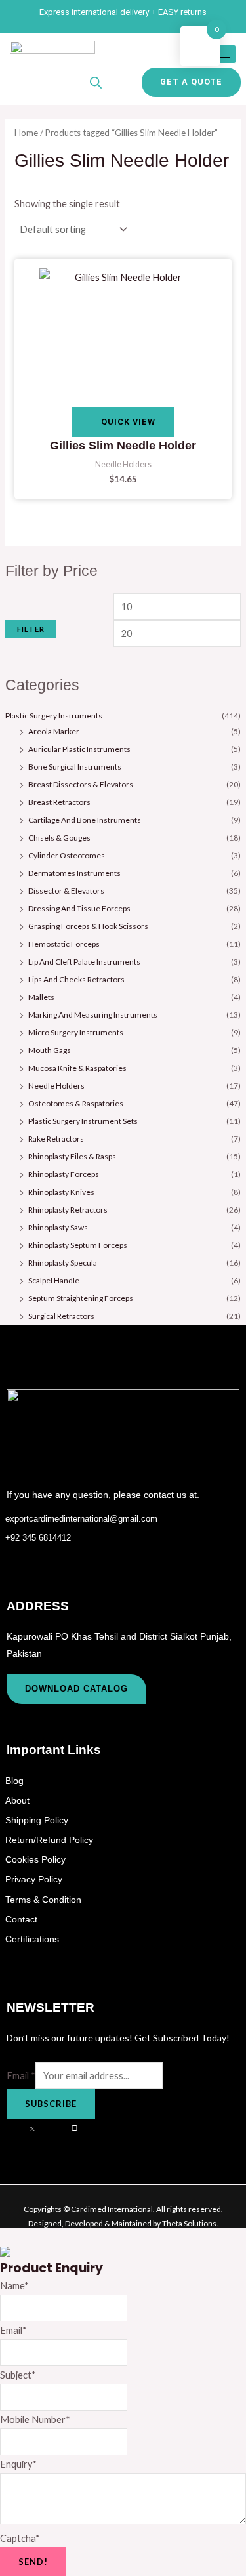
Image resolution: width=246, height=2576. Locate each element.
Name (14, 2286)
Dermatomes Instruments (74, 873)
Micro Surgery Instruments (76, 1032)
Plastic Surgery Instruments (54, 716)
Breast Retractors (59, 802)
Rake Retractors (56, 1139)
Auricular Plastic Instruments (79, 749)
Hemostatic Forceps (64, 944)
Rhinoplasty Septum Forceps (78, 1245)
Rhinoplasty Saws (58, 1227)
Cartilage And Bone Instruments (85, 820)
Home (26, 133)
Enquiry (18, 2464)
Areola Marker (54, 731)
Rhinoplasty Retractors (68, 1210)
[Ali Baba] (81, 2129)
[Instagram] (60, 2129)
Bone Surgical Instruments (75, 767)
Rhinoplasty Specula (63, 1263)
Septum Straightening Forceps (81, 1298)
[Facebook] (16, 2129)
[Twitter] (38, 2129)
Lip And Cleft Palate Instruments (84, 962)
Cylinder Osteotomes (67, 855)
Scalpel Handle (54, 1280)
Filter (31, 629)
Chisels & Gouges (59, 838)
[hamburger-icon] (221, 54)
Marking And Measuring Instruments (93, 1015)
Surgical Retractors (61, 1316)
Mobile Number (35, 2420)
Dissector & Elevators (66, 891)
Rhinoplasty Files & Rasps (72, 1156)
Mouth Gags (50, 1050)
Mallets (41, 997)
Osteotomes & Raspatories (76, 1103)
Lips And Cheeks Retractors (76, 979)
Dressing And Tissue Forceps (79, 908)
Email (21, 2076)
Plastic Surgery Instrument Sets (83, 1121)
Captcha (20, 2538)
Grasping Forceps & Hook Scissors (88, 926)
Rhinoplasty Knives (61, 1192)
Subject (18, 2375)
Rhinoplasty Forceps (64, 1174)
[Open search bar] (96, 83)
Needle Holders (56, 1086)
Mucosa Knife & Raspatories (77, 1068)
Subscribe (51, 2104)
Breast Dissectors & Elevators (81, 784)
